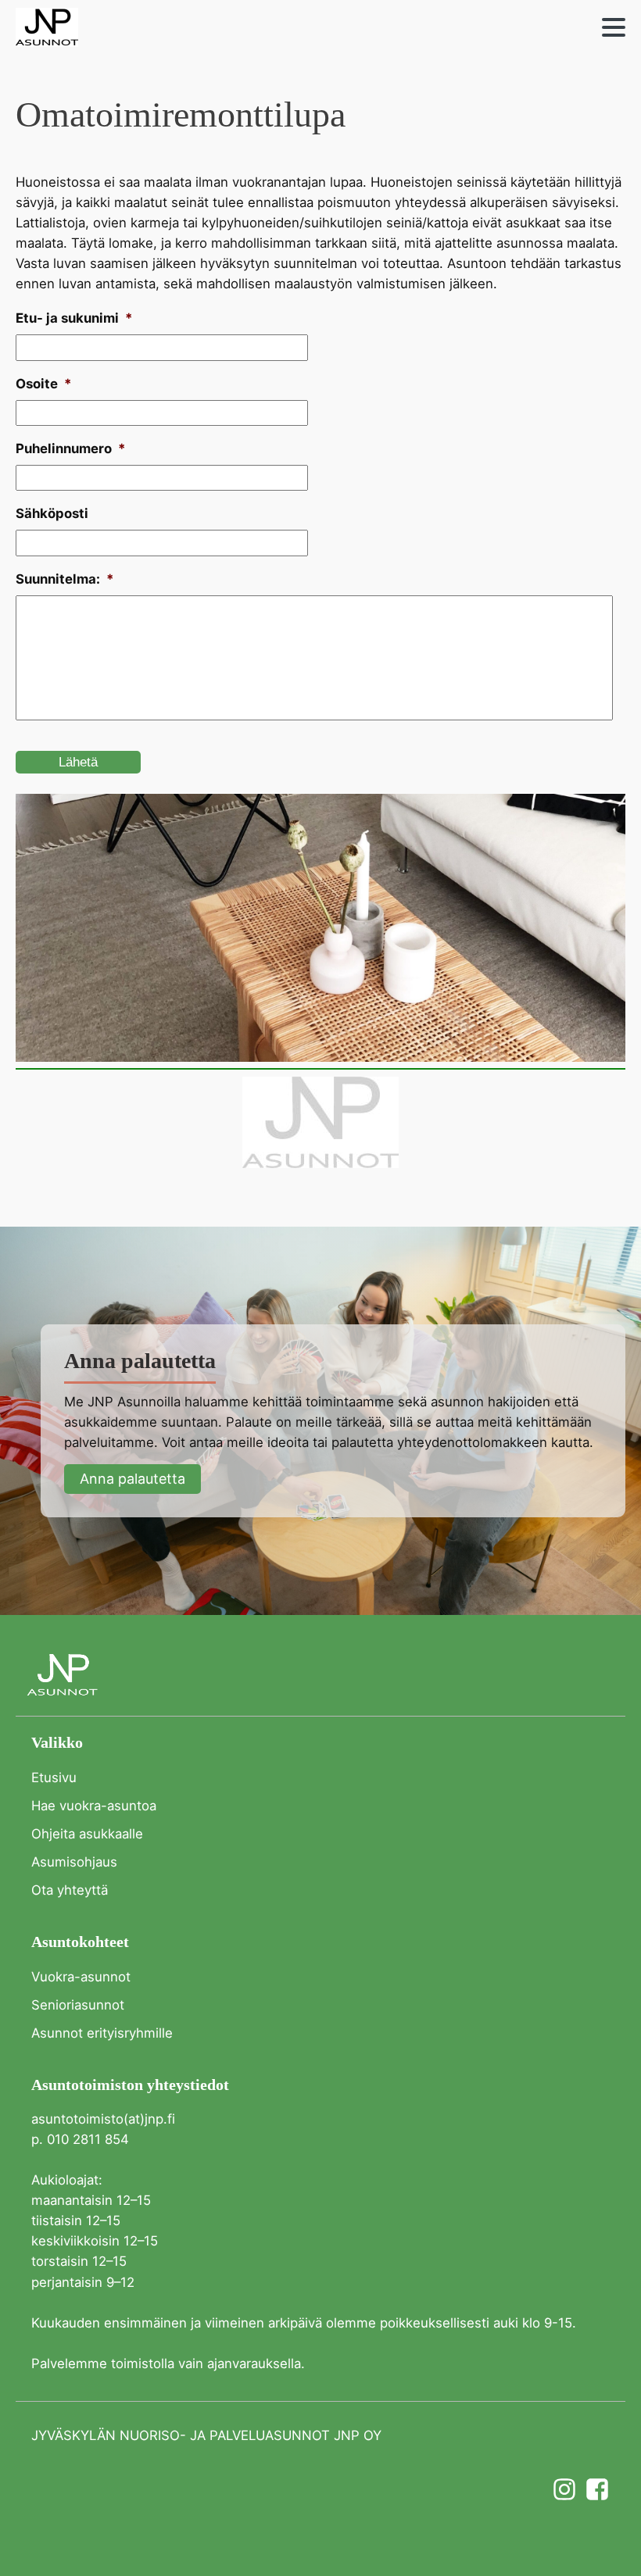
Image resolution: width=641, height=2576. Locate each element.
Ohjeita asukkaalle (87, 1834)
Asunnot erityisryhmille (102, 2033)
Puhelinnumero (70, 448)
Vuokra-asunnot (81, 1977)
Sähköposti (52, 513)
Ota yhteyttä (70, 1890)
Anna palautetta (132, 1479)
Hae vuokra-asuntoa (94, 1806)
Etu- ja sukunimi (74, 318)
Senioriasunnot (78, 2005)
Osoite (43, 384)
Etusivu (54, 1777)
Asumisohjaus (74, 1862)
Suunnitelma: (64, 579)
